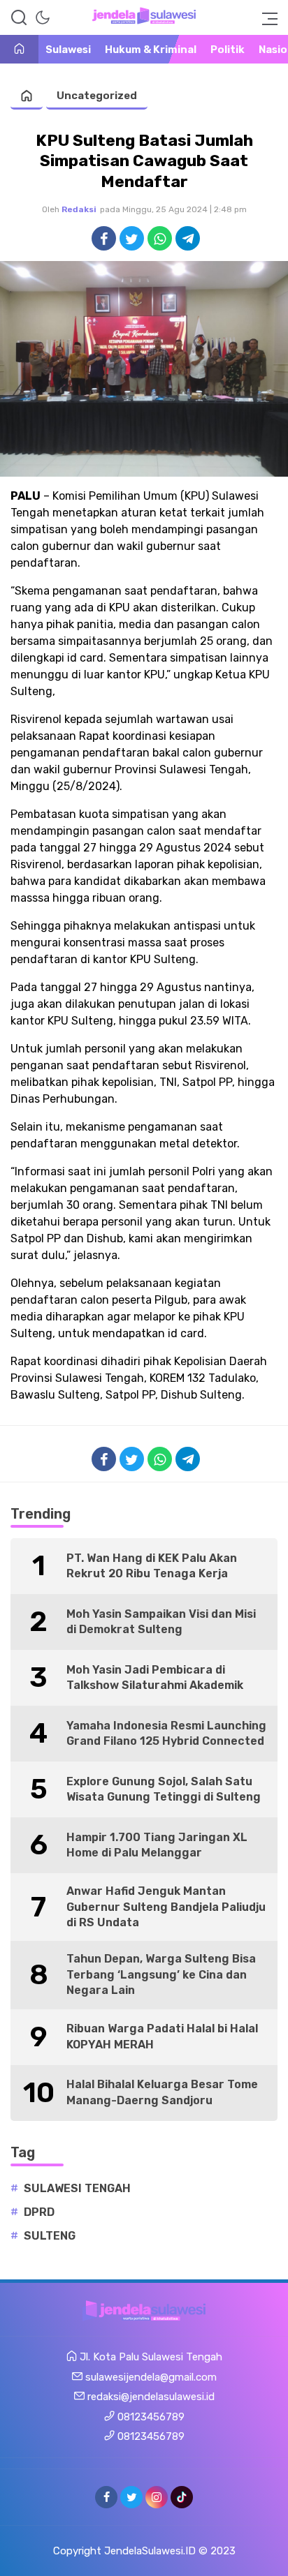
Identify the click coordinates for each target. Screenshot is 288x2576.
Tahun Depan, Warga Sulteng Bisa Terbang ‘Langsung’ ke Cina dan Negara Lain (161, 1974)
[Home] (19, 50)
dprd (39, 2212)
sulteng (50, 2236)
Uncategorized (97, 96)
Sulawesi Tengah (77, 2188)
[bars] (266, 17)
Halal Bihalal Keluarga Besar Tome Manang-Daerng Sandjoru (162, 2092)
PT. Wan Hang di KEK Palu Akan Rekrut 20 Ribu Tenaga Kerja (152, 1566)
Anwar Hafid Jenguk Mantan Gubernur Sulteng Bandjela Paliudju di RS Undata (166, 1907)
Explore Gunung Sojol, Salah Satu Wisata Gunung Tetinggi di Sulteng (164, 1789)
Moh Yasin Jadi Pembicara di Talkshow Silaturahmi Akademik (155, 1677)
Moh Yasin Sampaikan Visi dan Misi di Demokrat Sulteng (161, 1622)
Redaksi (79, 209)
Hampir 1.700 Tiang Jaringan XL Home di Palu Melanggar (157, 1845)
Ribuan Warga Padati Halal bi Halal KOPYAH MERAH (162, 2036)
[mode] (43, 17)
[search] (19, 17)
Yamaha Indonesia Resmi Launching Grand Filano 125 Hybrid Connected (166, 1733)
